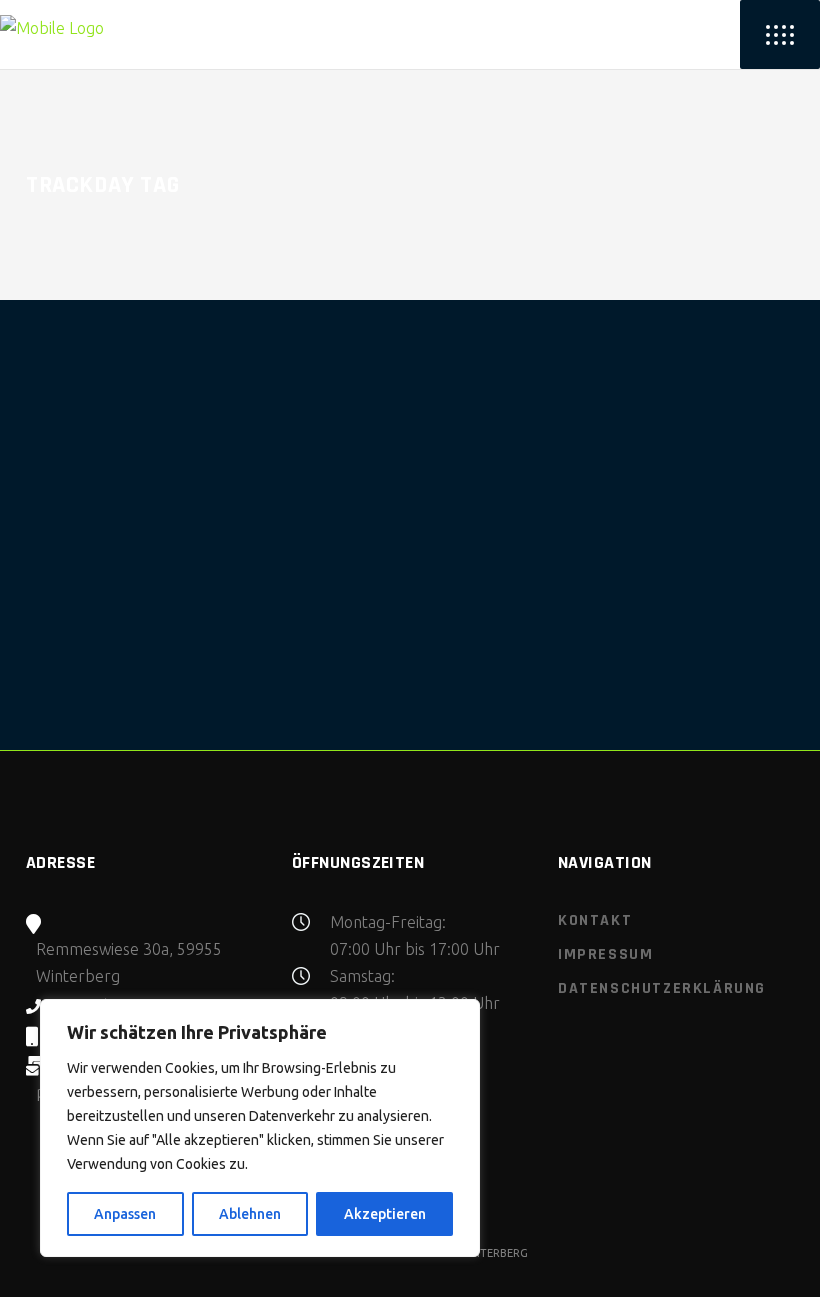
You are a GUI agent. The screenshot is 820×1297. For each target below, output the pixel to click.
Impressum (605, 954)
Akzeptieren (385, 1214)
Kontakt (595, 920)
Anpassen (125, 1214)
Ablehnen (250, 1214)
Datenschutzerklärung (662, 988)
